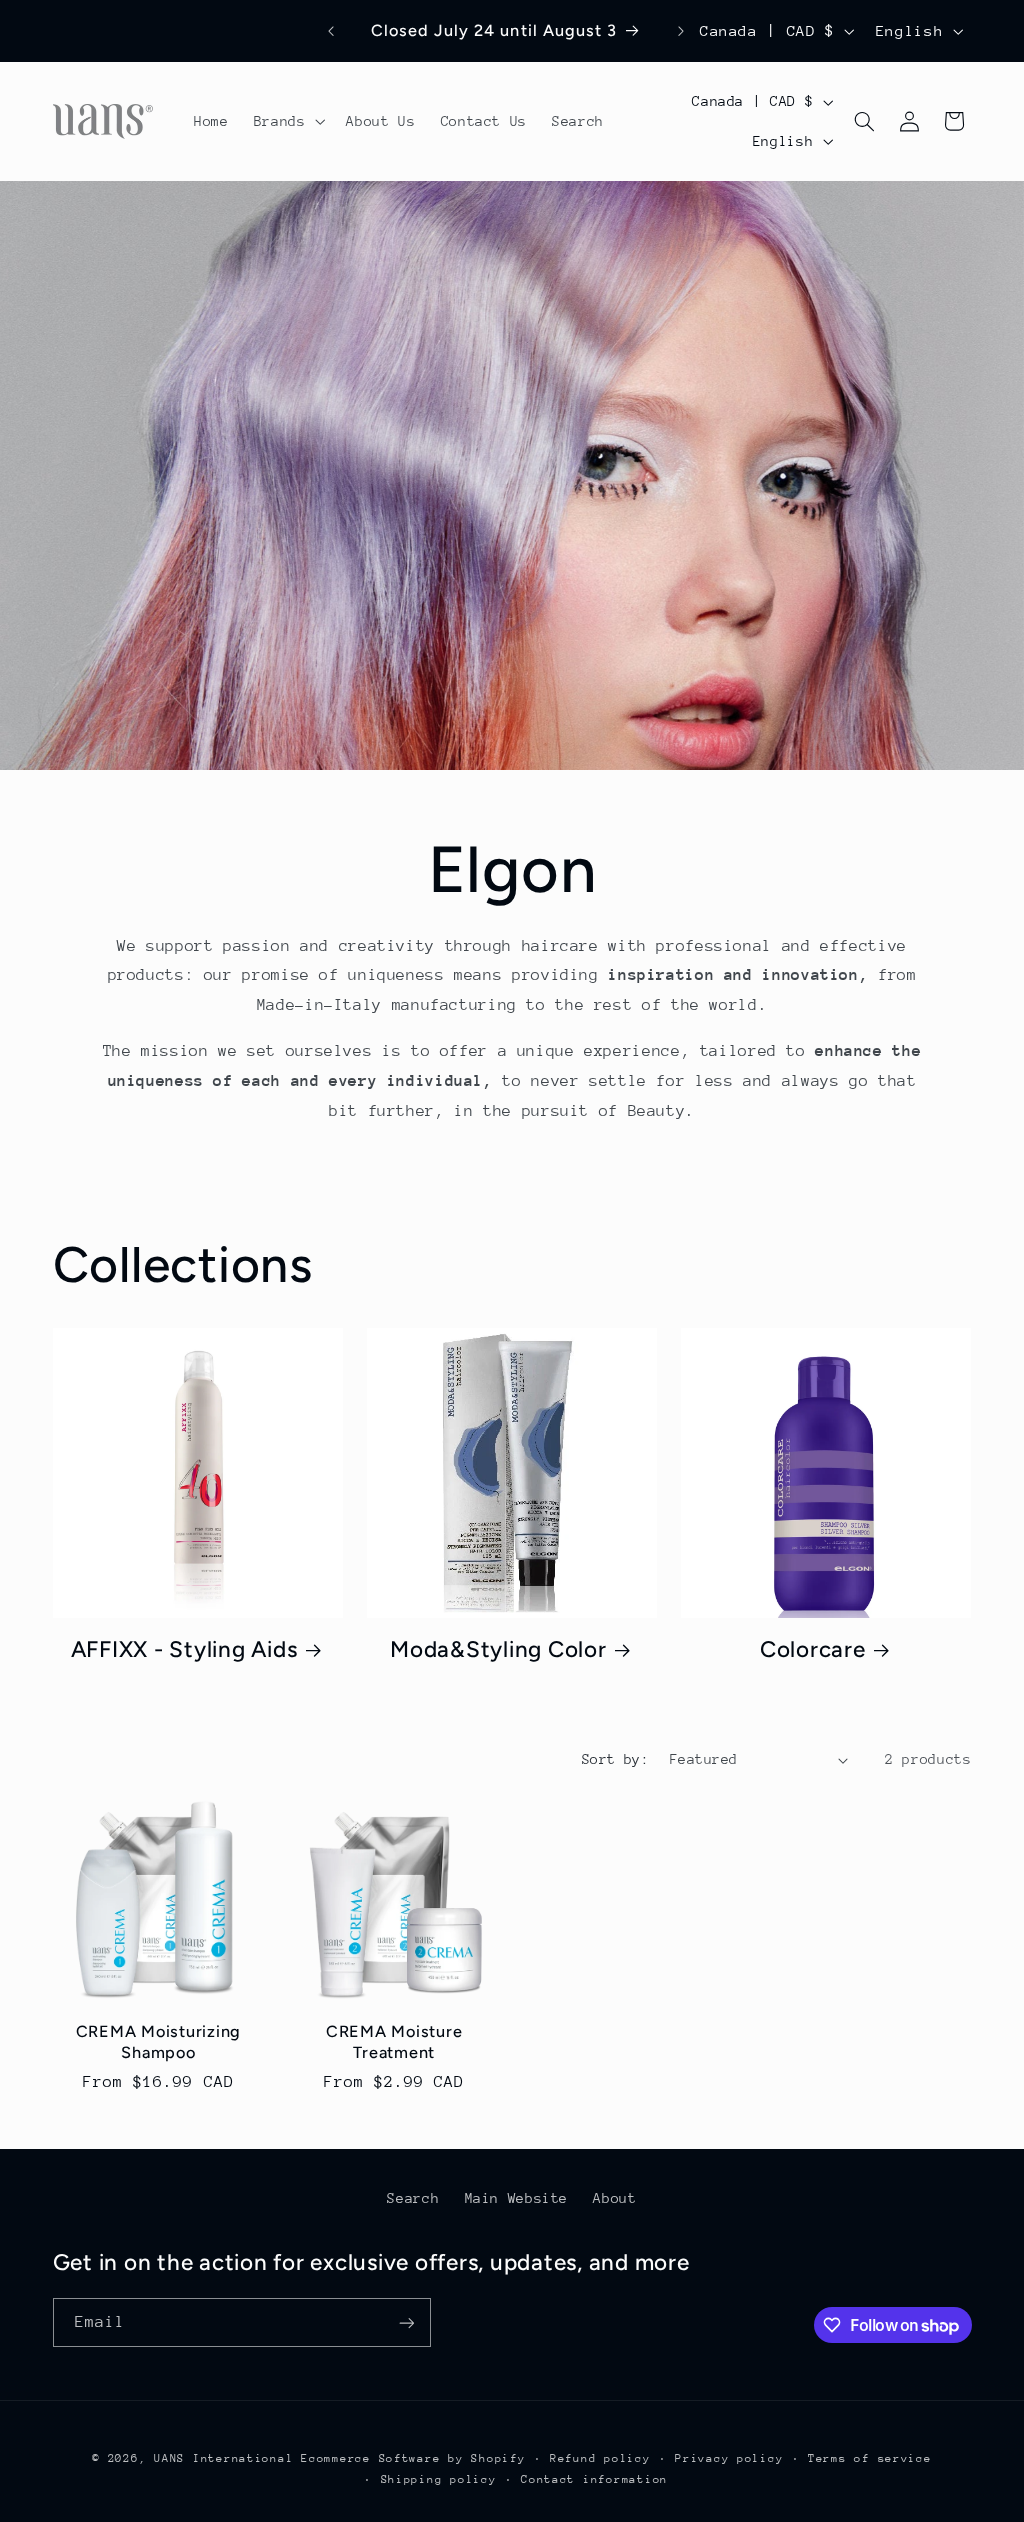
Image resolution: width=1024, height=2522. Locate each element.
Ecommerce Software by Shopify (413, 2458)
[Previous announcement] (331, 31)
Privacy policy (729, 2458)
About (614, 2198)
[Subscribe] (406, 2322)
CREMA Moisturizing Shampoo (159, 2041)
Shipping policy (439, 2479)
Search (413, 2198)
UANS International (223, 2458)
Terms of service (870, 2458)
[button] (287, 122)
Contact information (594, 2479)
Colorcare (813, 1649)
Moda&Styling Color (498, 1649)
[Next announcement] (681, 31)
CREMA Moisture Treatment (394, 2041)
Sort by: (615, 1759)
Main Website (517, 2198)
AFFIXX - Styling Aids (184, 1649)
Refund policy (600, 2458)
